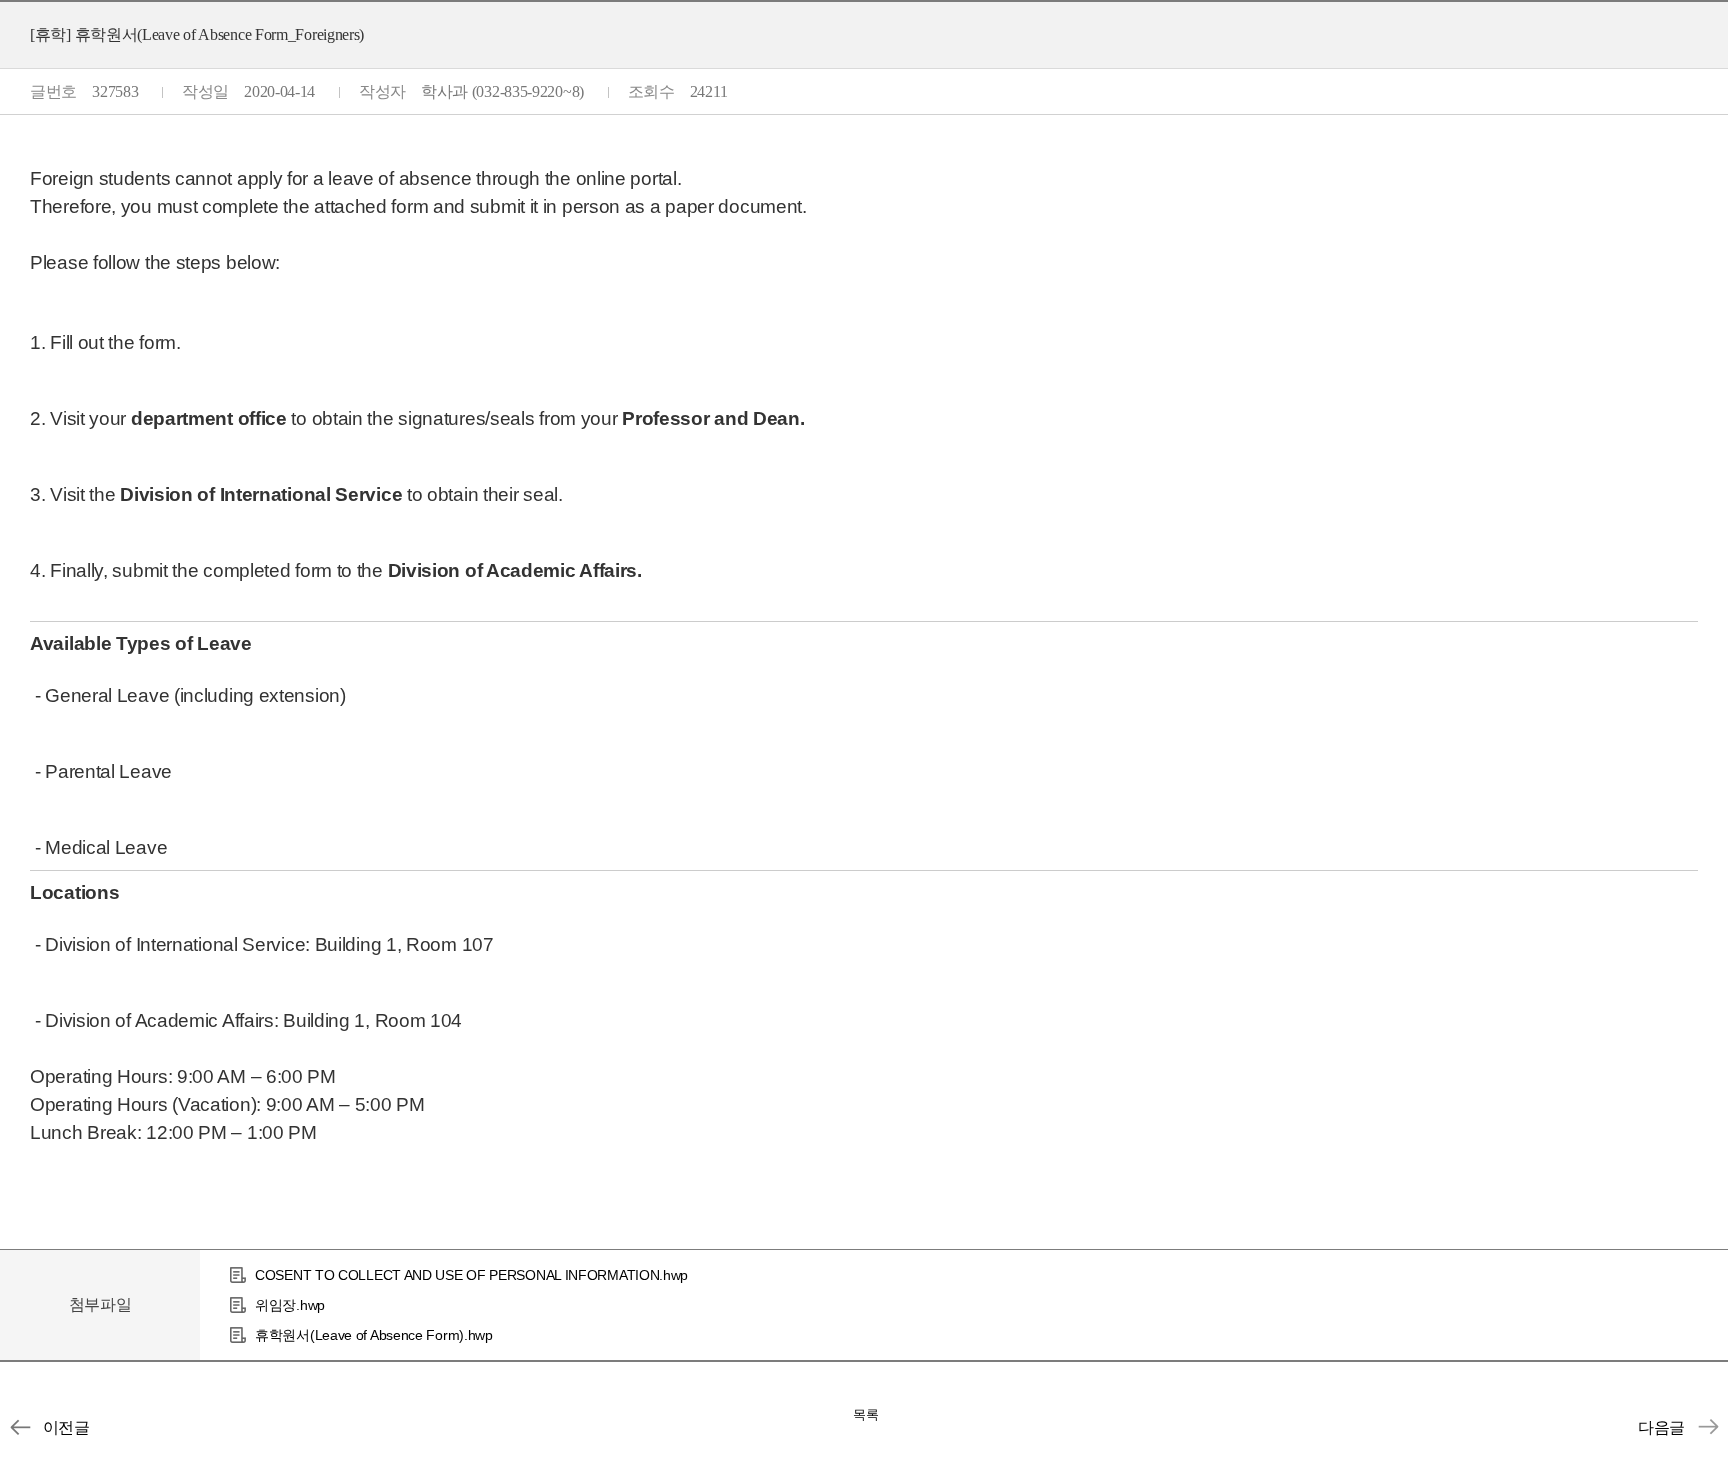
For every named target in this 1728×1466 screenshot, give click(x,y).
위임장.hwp (290, 1305)
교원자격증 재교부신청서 (20, 1427)
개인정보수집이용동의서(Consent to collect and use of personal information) (1708, 1427)
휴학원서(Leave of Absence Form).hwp (374, 1335)
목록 (866, 1414)
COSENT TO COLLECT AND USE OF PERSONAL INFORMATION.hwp (471, 1275)
